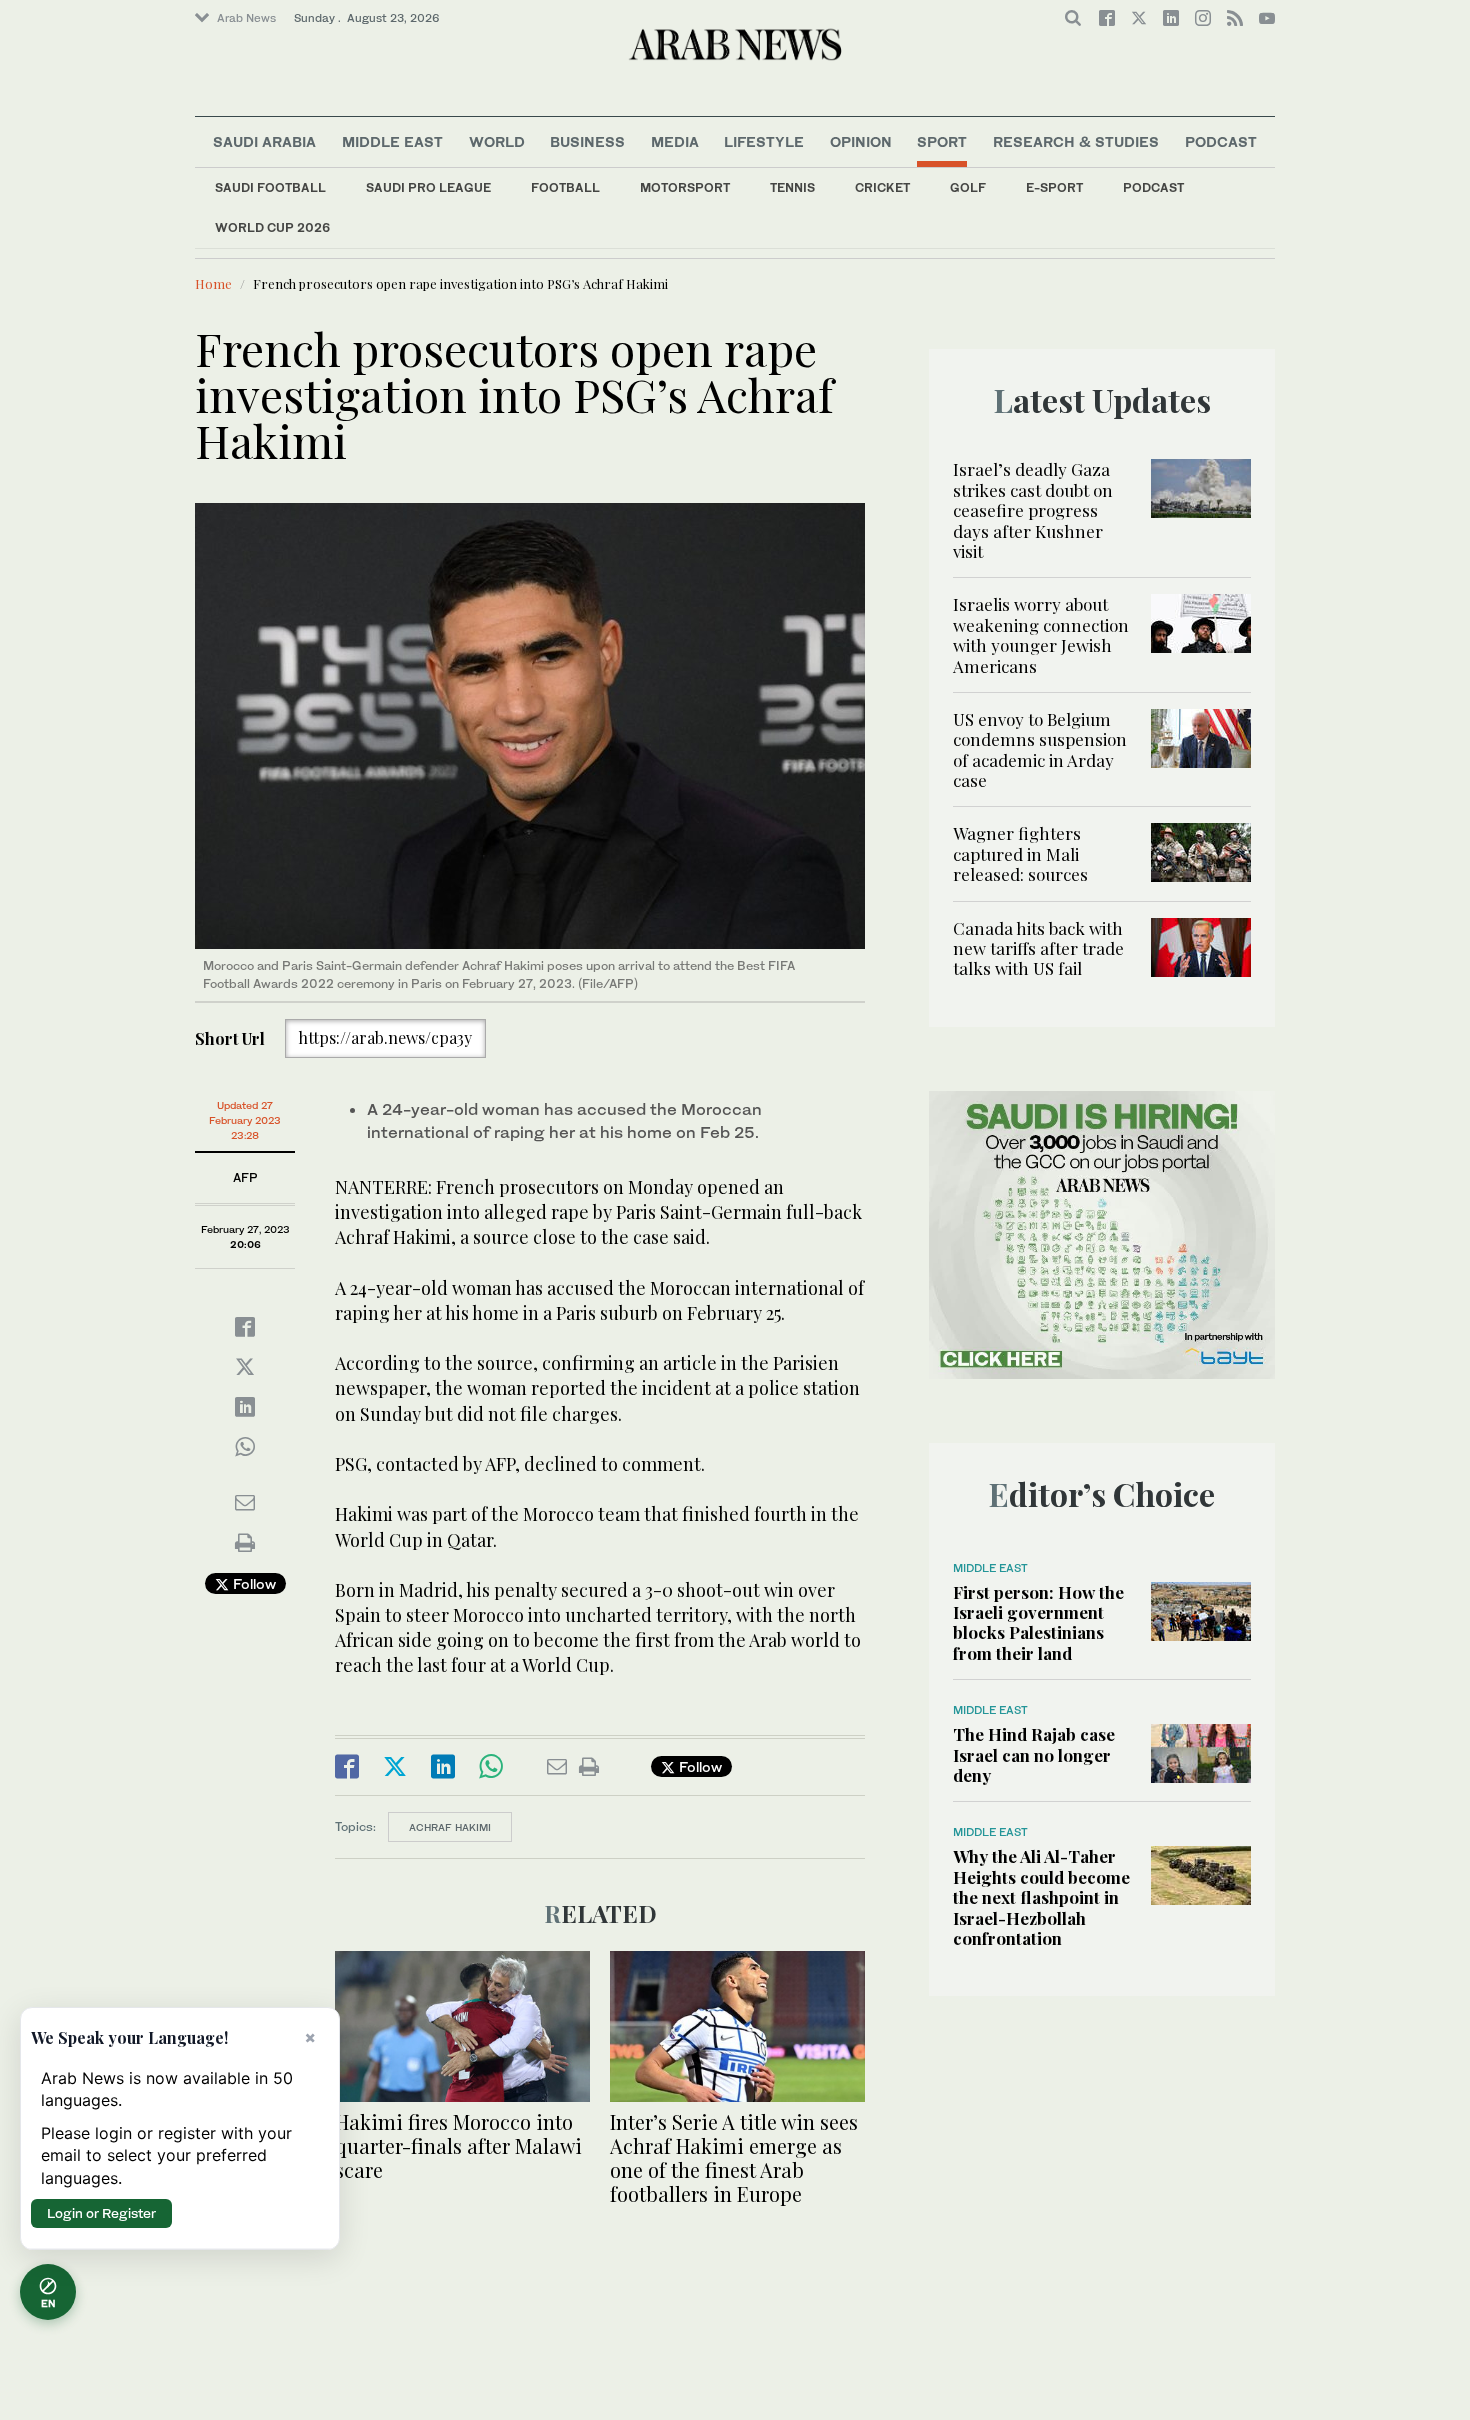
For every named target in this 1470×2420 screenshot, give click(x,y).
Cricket (882, 187)
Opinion (861, 141)
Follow (252, 1583)
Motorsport (685, 187)
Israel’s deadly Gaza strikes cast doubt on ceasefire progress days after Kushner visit (1033, 510)
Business (587, 141)
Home (213, 283)
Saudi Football (270, 187)
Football (565, 187)
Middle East (392, 141)
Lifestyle (764, 141)
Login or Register (101, 2213)
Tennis (792, 187)
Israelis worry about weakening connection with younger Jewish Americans (1041, 634)
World (497, 141)
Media (675, 141)
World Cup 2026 (272, 227)
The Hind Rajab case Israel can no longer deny (1034, 1754)
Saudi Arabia (264, 141)
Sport (942, 141)
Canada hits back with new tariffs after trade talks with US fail (1038, 948)
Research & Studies (1076, 141)
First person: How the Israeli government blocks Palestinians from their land (1038, 1622)
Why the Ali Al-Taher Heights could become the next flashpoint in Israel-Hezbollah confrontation (1041, 1897)
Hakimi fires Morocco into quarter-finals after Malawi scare (458, 2145)
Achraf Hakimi (450, 1827)
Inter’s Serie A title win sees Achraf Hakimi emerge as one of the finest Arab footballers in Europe (734, 2157)
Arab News (246, 18)
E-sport (1054, 187)
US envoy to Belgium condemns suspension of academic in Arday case (1040, 749)
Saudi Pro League (428, 187)
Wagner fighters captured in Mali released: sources (1020, 853)
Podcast (1153, 187)
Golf (968, 187)
